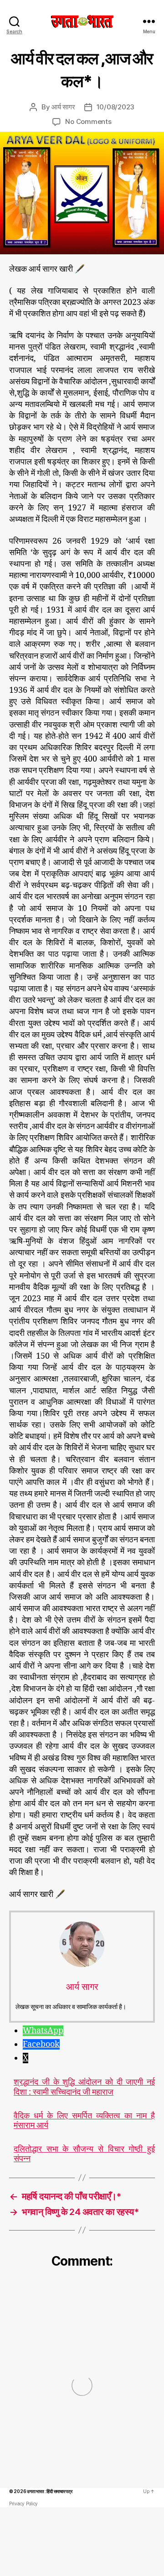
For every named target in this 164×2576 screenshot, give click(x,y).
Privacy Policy (23, 2504)
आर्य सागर (63, 107)
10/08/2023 (115, 107)
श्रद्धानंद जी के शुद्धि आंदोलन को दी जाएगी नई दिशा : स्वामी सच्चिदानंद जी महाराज (84, 2087)
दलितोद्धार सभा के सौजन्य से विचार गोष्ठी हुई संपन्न (84, 2154)
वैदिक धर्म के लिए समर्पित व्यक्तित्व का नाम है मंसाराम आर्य (84, 2121)
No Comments (88, 121)
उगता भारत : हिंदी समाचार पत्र (49, 2491)
